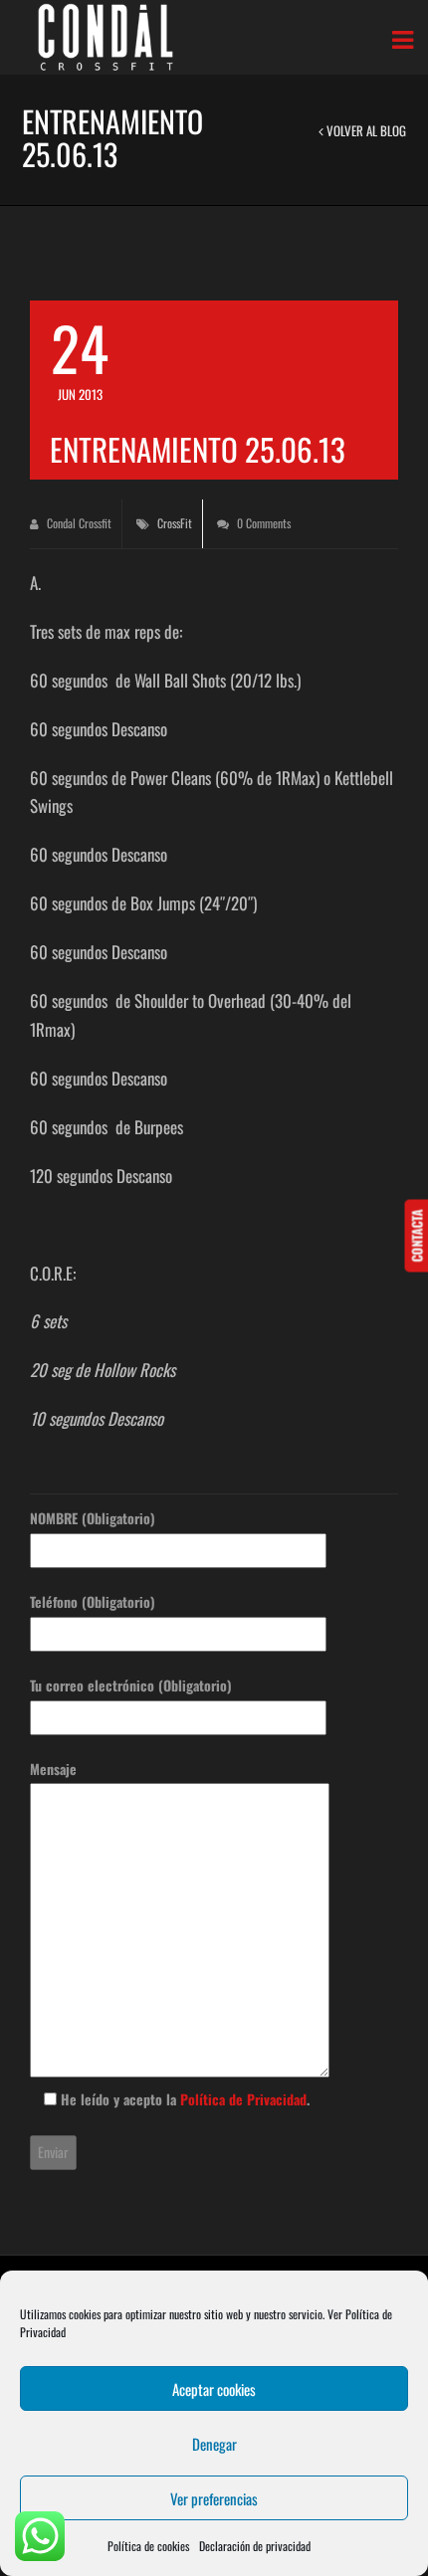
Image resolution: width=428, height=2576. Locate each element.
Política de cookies (148, 2546)
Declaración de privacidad (255, 2546)
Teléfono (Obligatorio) (93, 1601)
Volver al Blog (365, 130)
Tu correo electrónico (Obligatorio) (131, 1685)
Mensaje (53, 1769)
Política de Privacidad (243, 2099)
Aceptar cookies (214, 2389)
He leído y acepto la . (183, 2099)
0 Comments (262, 523)
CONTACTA (416, 1235)
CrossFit (175, 523)
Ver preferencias (214, 2498)
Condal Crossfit (78, 523)
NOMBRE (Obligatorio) (93, 1518)
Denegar (214, 2444)
